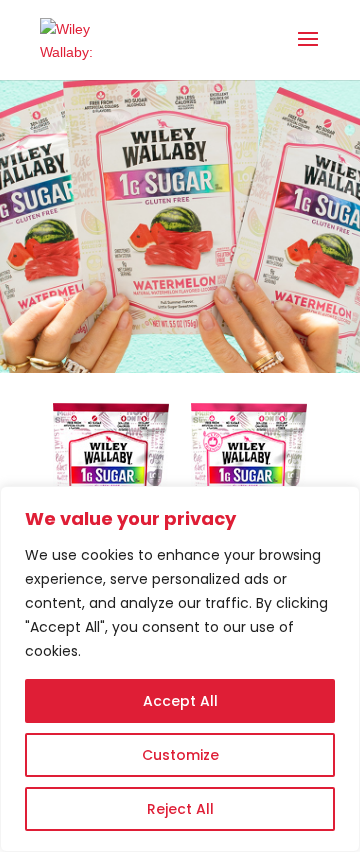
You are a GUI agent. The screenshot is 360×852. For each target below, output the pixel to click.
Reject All (180, 809)
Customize (180, 755)
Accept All (180, 701)
